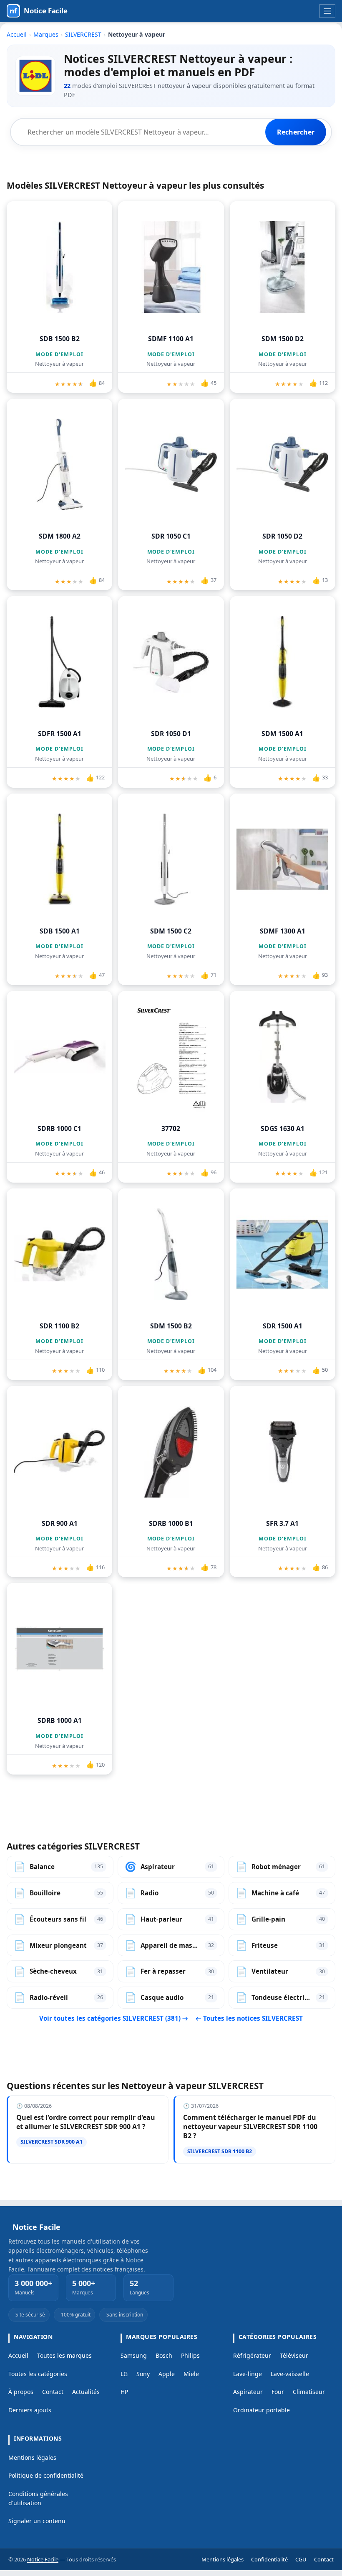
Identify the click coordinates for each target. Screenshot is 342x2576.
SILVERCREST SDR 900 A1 (52, 2142)
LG (124, 2374)
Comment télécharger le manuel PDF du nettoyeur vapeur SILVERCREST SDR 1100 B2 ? (250, 2127)
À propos (21, 2392)
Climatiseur (309, 2392)
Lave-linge (248, 2374)
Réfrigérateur (252, 2355)
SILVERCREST (83, 34)
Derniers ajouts (30, 2410)
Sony (143, 2374)
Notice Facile (43, 2559)
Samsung (134, 2355)
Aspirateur (248, 2392)
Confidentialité (269, 2559)
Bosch (164, 2355)
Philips (190, 2355)
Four (278, 2392)
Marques (46, 34)
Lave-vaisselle (290, 2374)
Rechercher (296, 132)
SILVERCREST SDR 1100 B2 (220, 2151)
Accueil (17, 34)
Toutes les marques (64, 2355)
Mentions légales (32, 2457)
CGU (301, 2559)
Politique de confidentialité (46, 2475)
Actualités (86, 2392)
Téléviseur (294, 2355)
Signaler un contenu (37, 2521)
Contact (53, 2392)
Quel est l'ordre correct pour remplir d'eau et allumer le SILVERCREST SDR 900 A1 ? (86, 2122)
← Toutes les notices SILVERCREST (249, 2018)
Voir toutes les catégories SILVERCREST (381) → (114, 2018)
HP (124, 2392)
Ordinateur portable (262, 2410)
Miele (191, 2374)
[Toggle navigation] (328, 11)
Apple (167, 2374)
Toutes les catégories (38, 2374)
